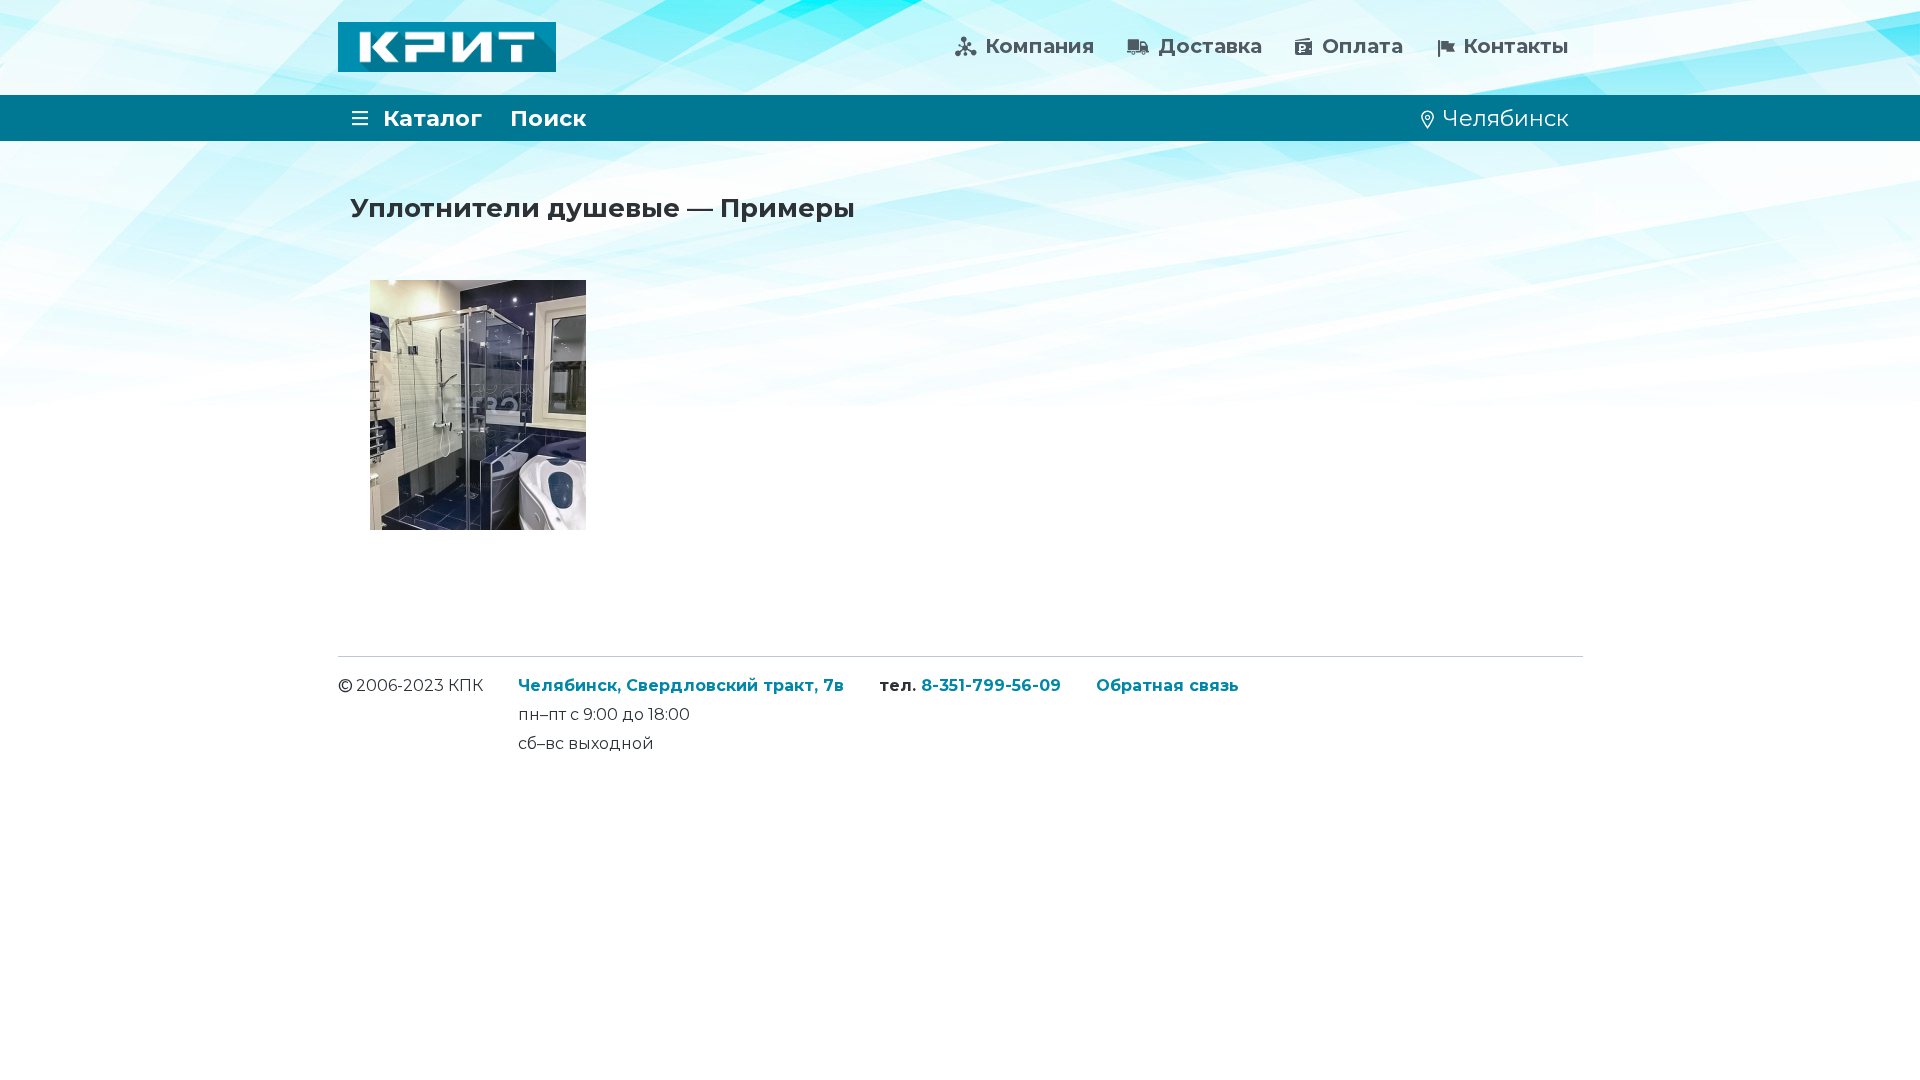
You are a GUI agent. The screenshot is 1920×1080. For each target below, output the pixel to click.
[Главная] (447, 47)
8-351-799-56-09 (991, 685)
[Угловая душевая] (478, 405)
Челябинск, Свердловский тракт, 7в (681, 685)
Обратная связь (1167, 685)
